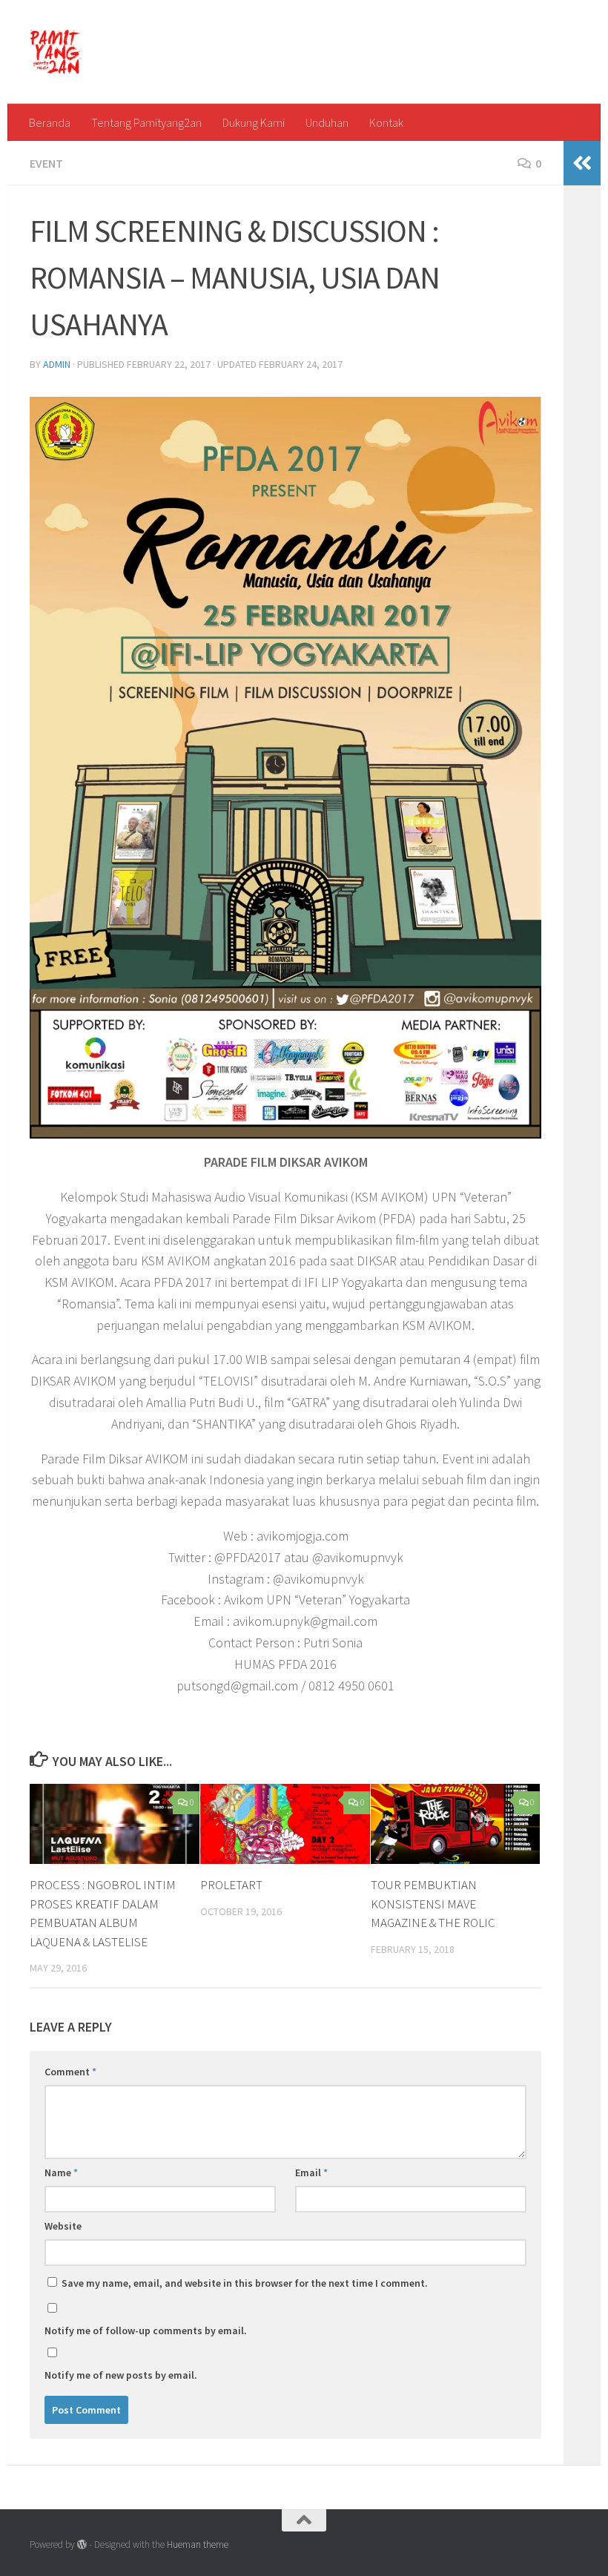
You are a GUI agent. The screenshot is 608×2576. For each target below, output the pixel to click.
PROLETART (231, 1885)
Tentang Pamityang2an (146, 122)
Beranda (50, 122)
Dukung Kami (254, 122)
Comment (70, 2072)
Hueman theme (198, 2544)
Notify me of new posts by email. (121, 2375)
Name (61, 2173)
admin (57, 364)
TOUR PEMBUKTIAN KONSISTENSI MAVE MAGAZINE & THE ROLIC (433, 1904)
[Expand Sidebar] (582, 163)
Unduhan (327, 122)
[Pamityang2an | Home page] (55, 52)
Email (311, 2173)
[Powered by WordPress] (82, 2544)
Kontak (386, 122)
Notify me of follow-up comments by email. (146, 2330)
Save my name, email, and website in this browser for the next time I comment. (245, 2283)
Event (46, 163)
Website (63, 2226)
